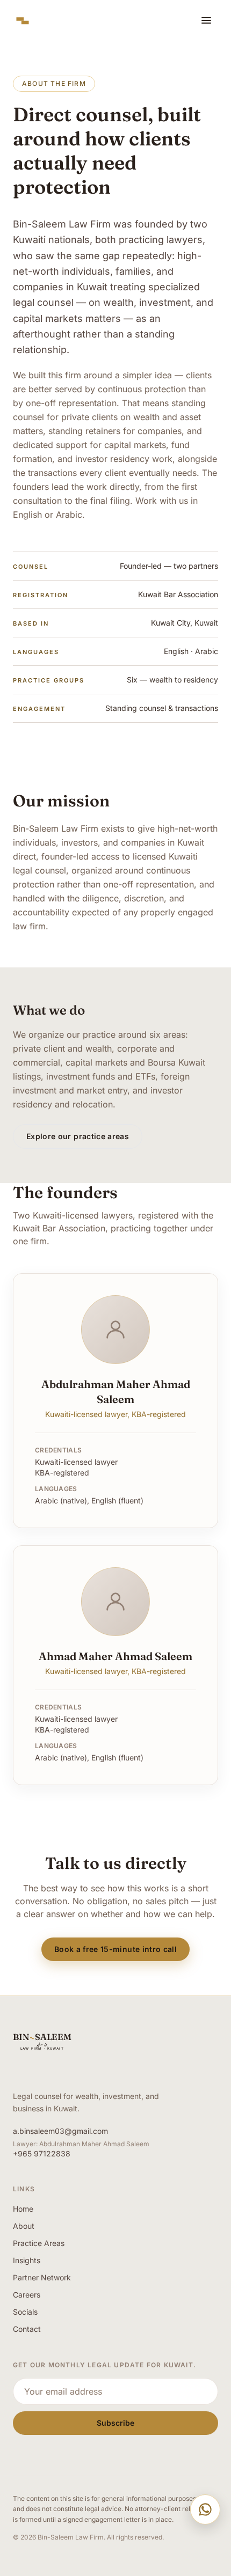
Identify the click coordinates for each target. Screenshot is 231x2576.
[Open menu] (206, 20)
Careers (27, 2295)
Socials (25, 2312)
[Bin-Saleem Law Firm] (23, 20)
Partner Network (42, 2277)
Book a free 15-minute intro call (115, 1949)
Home (23, 2209)
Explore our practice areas (78, 1136)
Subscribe (115, 2423)
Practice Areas (39, 2243)
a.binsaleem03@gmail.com (60, 2131)
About (24, 2226)
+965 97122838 (42, 2153)
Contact (27, 2329)
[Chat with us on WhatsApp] (205, 2509)
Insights (27, 2260)
